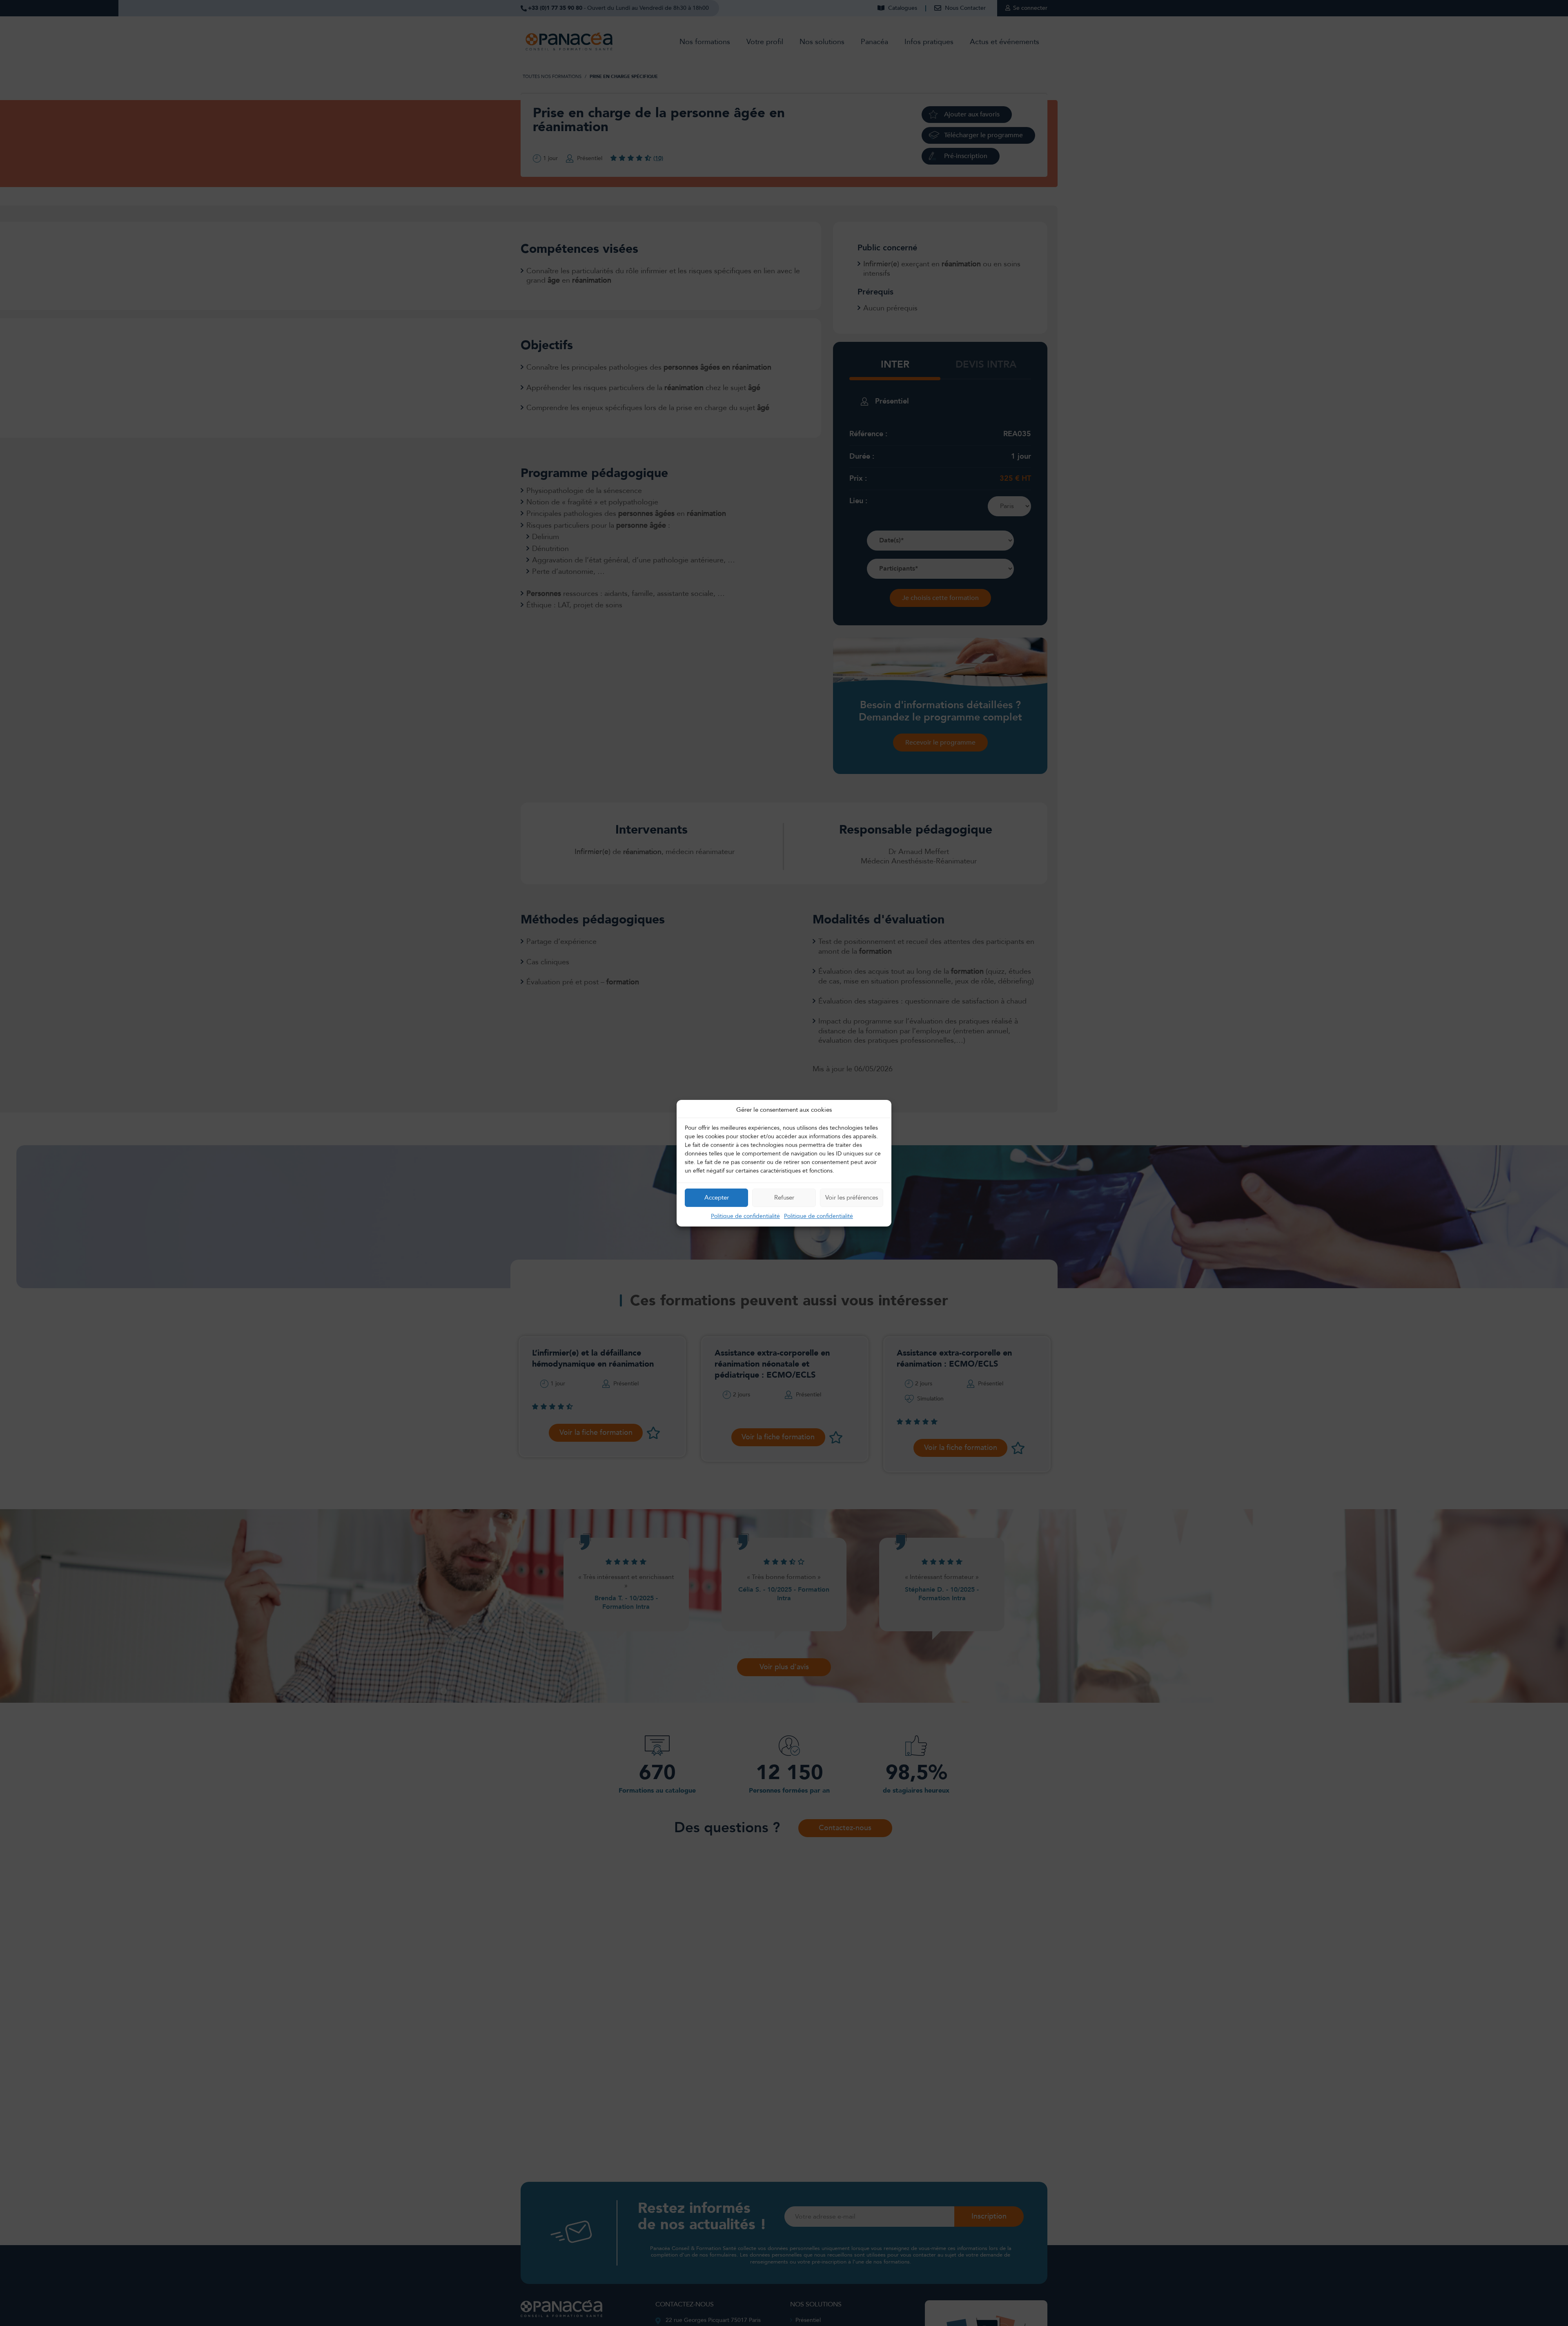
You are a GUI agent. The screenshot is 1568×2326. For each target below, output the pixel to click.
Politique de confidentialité (745, 1216)
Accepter (717, 1198)
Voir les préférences (852, 1198)
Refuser (784, 1198)
